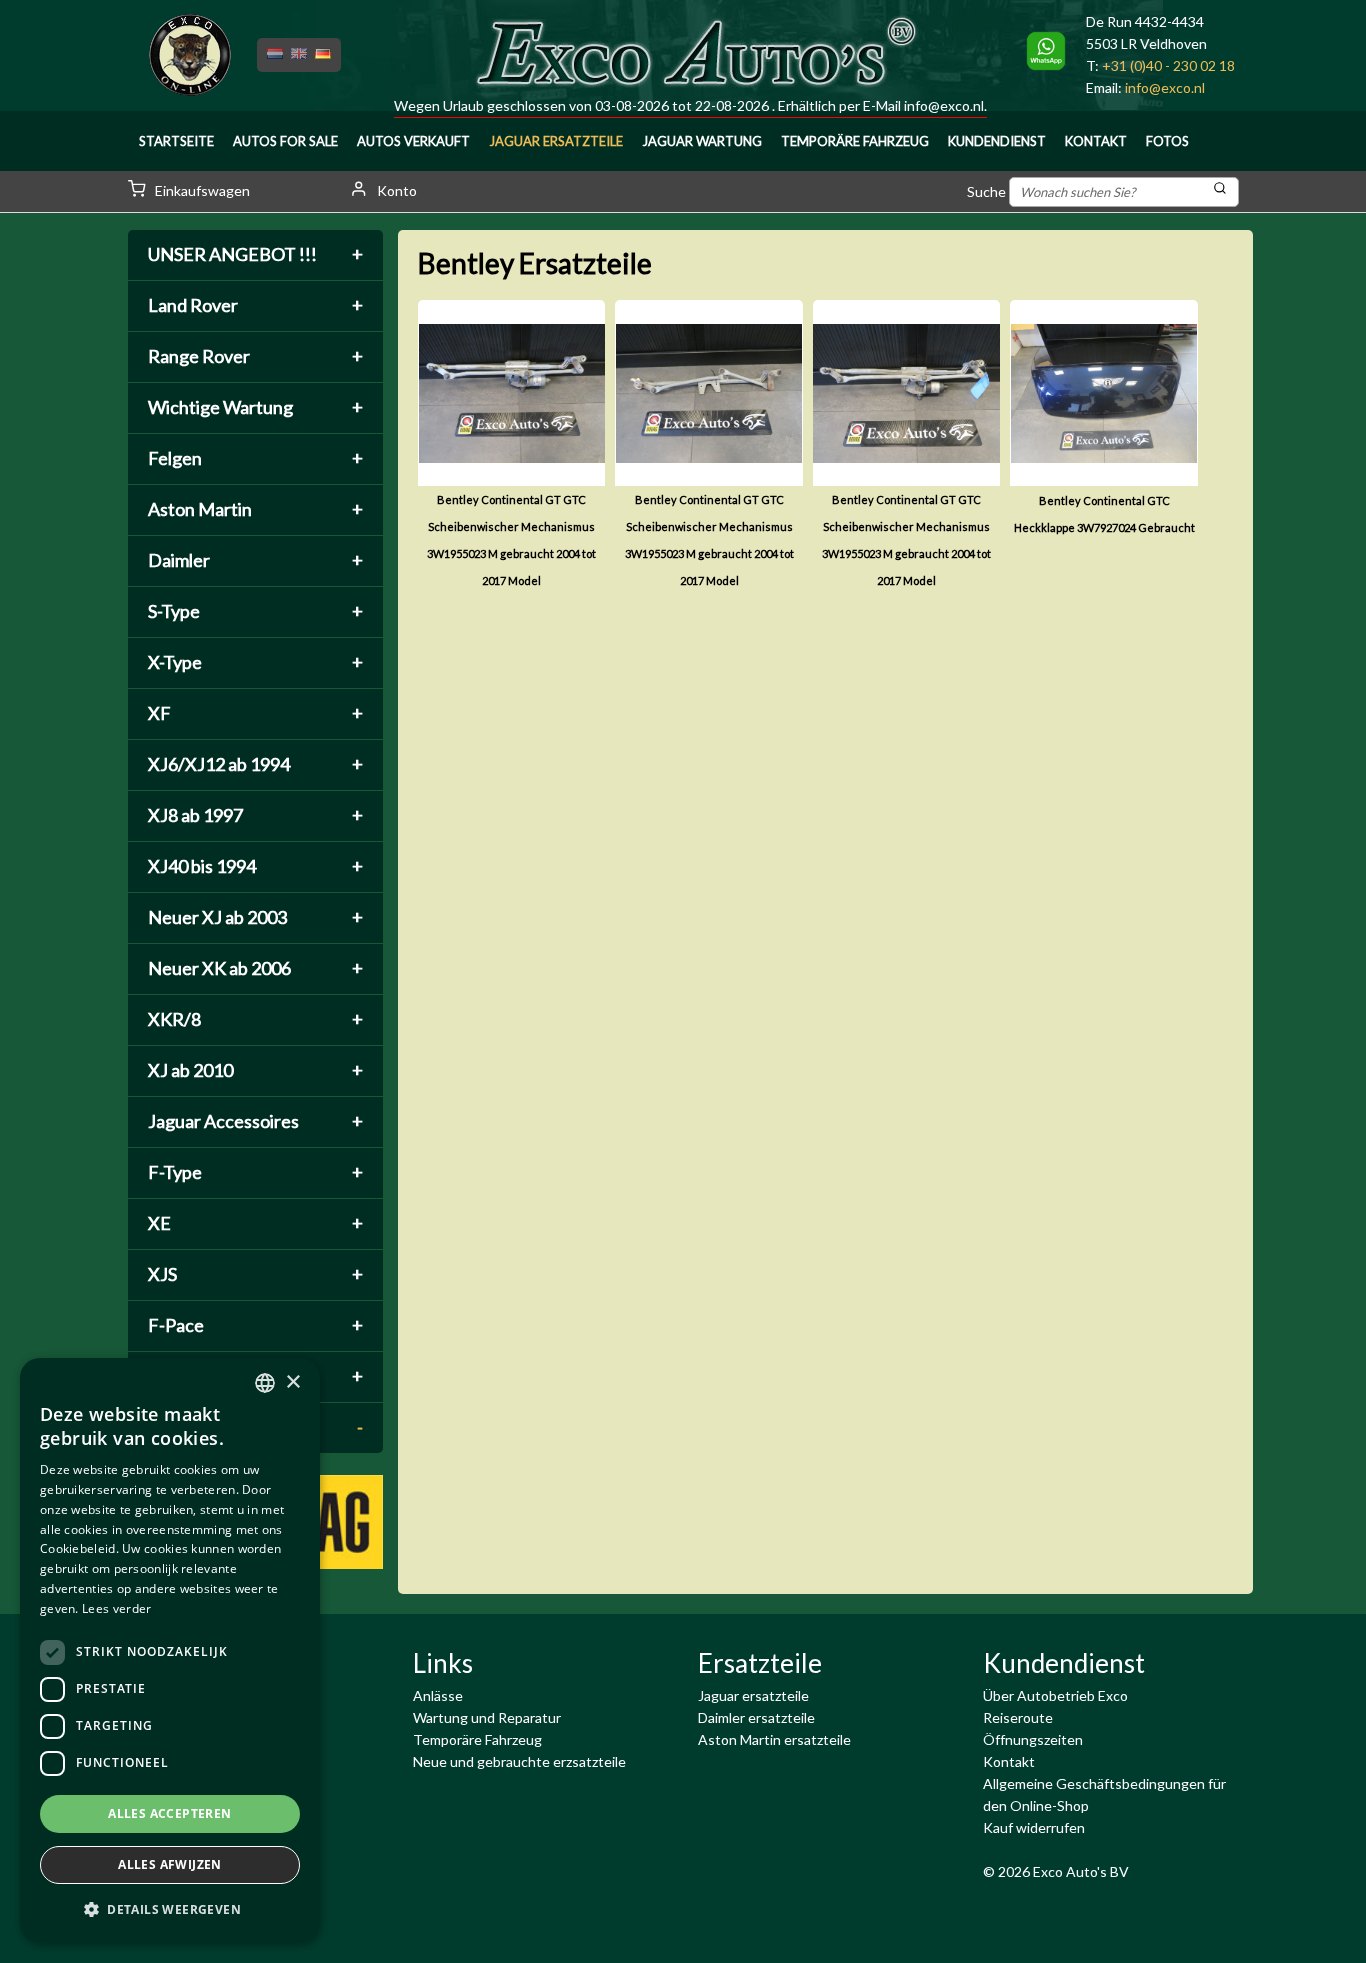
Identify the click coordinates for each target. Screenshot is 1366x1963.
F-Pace (255, 1325)
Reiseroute (1018, 1717)
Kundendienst (997, 141)
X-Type (255, 662)
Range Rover (255, 356)
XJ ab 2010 (255, 1070)
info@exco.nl (944, 105)
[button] (170, 1910)
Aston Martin (255, 509)
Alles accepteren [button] (169, 1813)
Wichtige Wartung (255, 407)
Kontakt (1096, 141)
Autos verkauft (413, 141)
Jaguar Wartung (702, 141)
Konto (395, 190)
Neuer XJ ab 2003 (255, 917)
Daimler (255, 560)
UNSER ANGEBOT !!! (255, 254)
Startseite (176, 141)
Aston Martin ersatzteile (774, 1739)
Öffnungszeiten (1033, 1739)
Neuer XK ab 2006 (255, 968)
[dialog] (170, 1650)
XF (255, 713)
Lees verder (116, 1608)
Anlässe (438, 1695)
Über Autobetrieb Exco (1055, 1695)
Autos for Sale (285, 141)
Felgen (255, 458)
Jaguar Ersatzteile (556, 141)
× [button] (292, 1382)
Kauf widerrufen (1034, 1827)
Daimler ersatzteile (756, 1717)
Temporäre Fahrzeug (855, 141)
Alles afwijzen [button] (170, 1864)
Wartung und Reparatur (487, 1717)
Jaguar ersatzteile (753, 1695)
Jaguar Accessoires (255, 1121)
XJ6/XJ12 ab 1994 (255, 764)
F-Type (255, 1172)
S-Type (255, 611)
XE (255, 1223)
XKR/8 (255, 1019)
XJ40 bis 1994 (255, 866)
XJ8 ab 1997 (255, 815)
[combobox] (265, 1383)
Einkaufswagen (201, 190)
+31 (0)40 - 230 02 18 (1168, 65)
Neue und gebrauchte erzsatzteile (519, 1761)
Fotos (1167, 141)
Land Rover (255, 305)
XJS (255, 1274)
